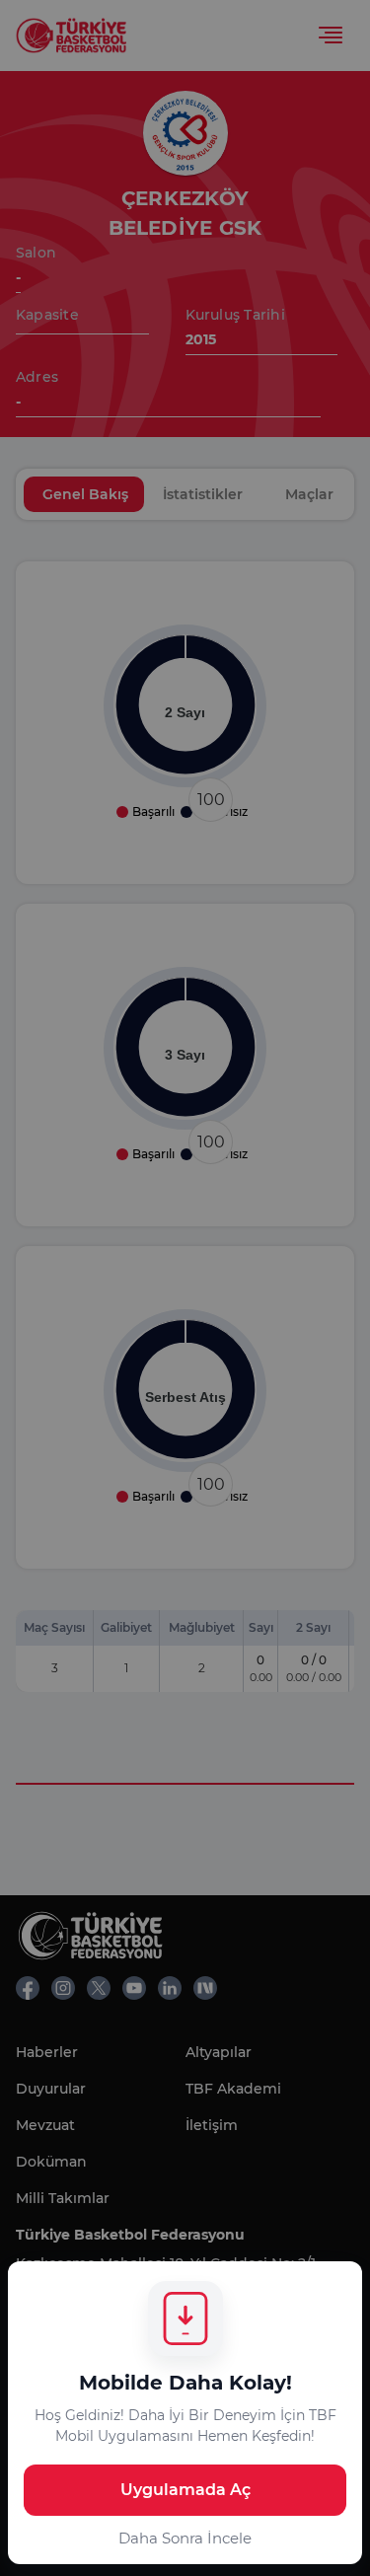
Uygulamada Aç (185, 2490)
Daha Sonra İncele (185, 2538)
